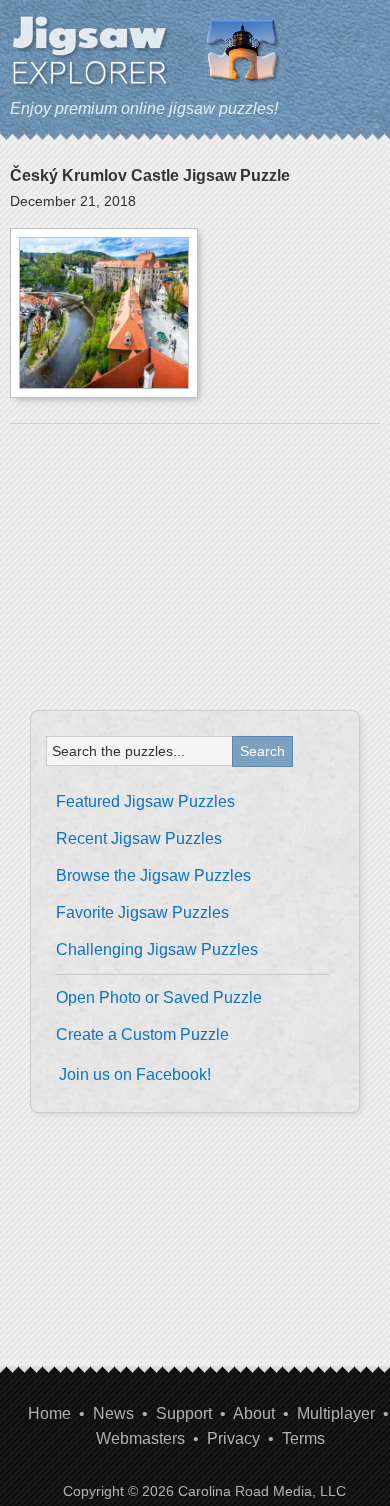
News (113, 1413)
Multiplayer (336, 1413)
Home (49, 1413)
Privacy (233, 1438)
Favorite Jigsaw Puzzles (142, 912)
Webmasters (140, 1438)
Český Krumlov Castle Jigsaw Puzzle (150, 175)
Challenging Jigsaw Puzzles (157, 949)
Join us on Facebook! (135, 1074)
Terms (303, 1438)
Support (184, 1413)
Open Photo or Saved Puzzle (159, 997)
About (254, 1413)
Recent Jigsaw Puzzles (139, 838)
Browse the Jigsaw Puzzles (153, 875)
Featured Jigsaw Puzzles (145, 801)
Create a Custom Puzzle (142, 1034)
